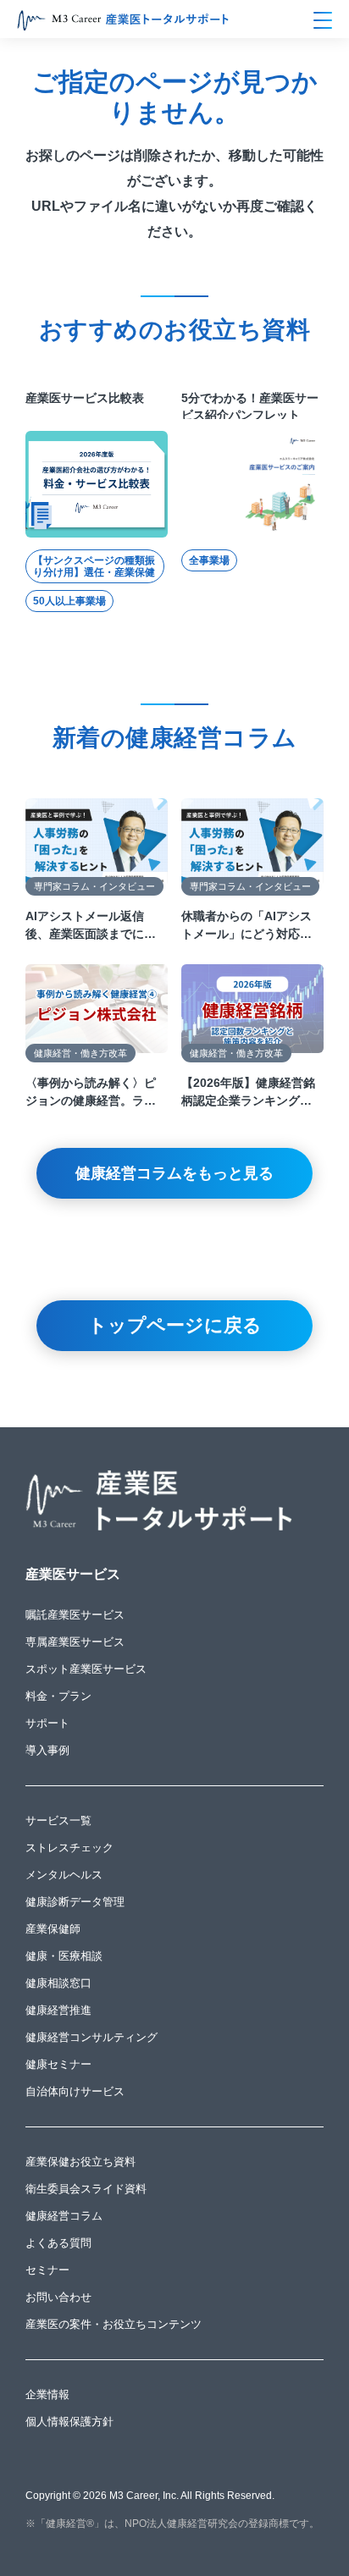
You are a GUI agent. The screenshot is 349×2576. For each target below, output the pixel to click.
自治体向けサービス (75, 2091)
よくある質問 (58, 2243)
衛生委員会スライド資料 (86, 2189)
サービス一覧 (58, 1820)
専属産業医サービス (75, 1642)
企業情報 (47, 2394)
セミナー (47, 2270)
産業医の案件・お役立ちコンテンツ (114, 2324)
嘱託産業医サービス (75, 1615)
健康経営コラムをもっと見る (174, 1173)
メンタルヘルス (64, 1875)
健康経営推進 (58, 2010)
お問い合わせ (58, 2297)
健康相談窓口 (58, 1983)
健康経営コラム (64, 2216)
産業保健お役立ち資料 (80, 2162)
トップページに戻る (175, 1325)
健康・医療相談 (64, 1956)
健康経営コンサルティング (91, 2037)
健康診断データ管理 (75, 1902)
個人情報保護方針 (69, 2422)
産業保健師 (53, 1929)
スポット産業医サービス (86, 1669)
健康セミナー (58, 2064)
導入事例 (47, 1750)
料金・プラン (58, 1696)
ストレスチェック (69, 1848)
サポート (47, 1723)
